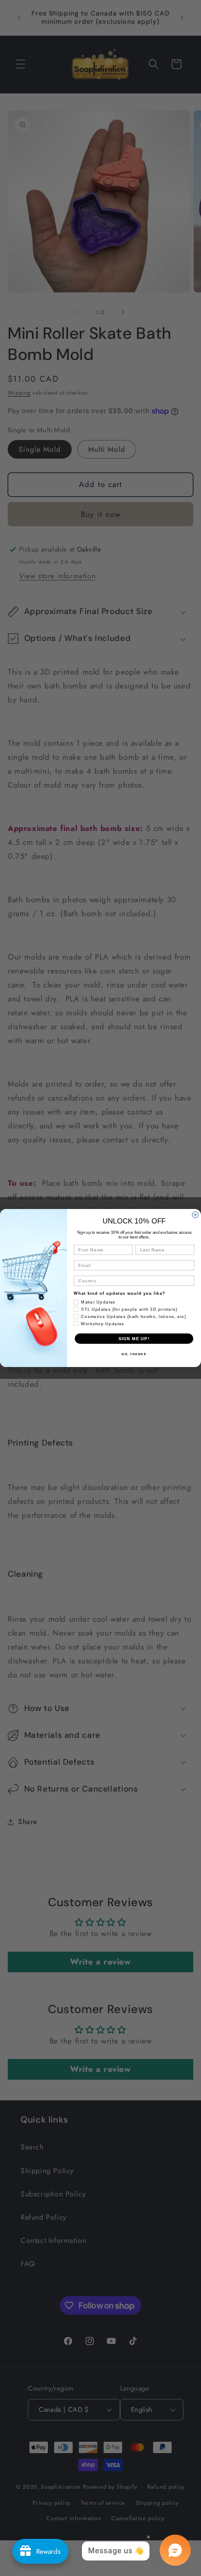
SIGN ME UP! (134, 1339)
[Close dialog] (195, 1215)
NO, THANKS (134, 1354)
